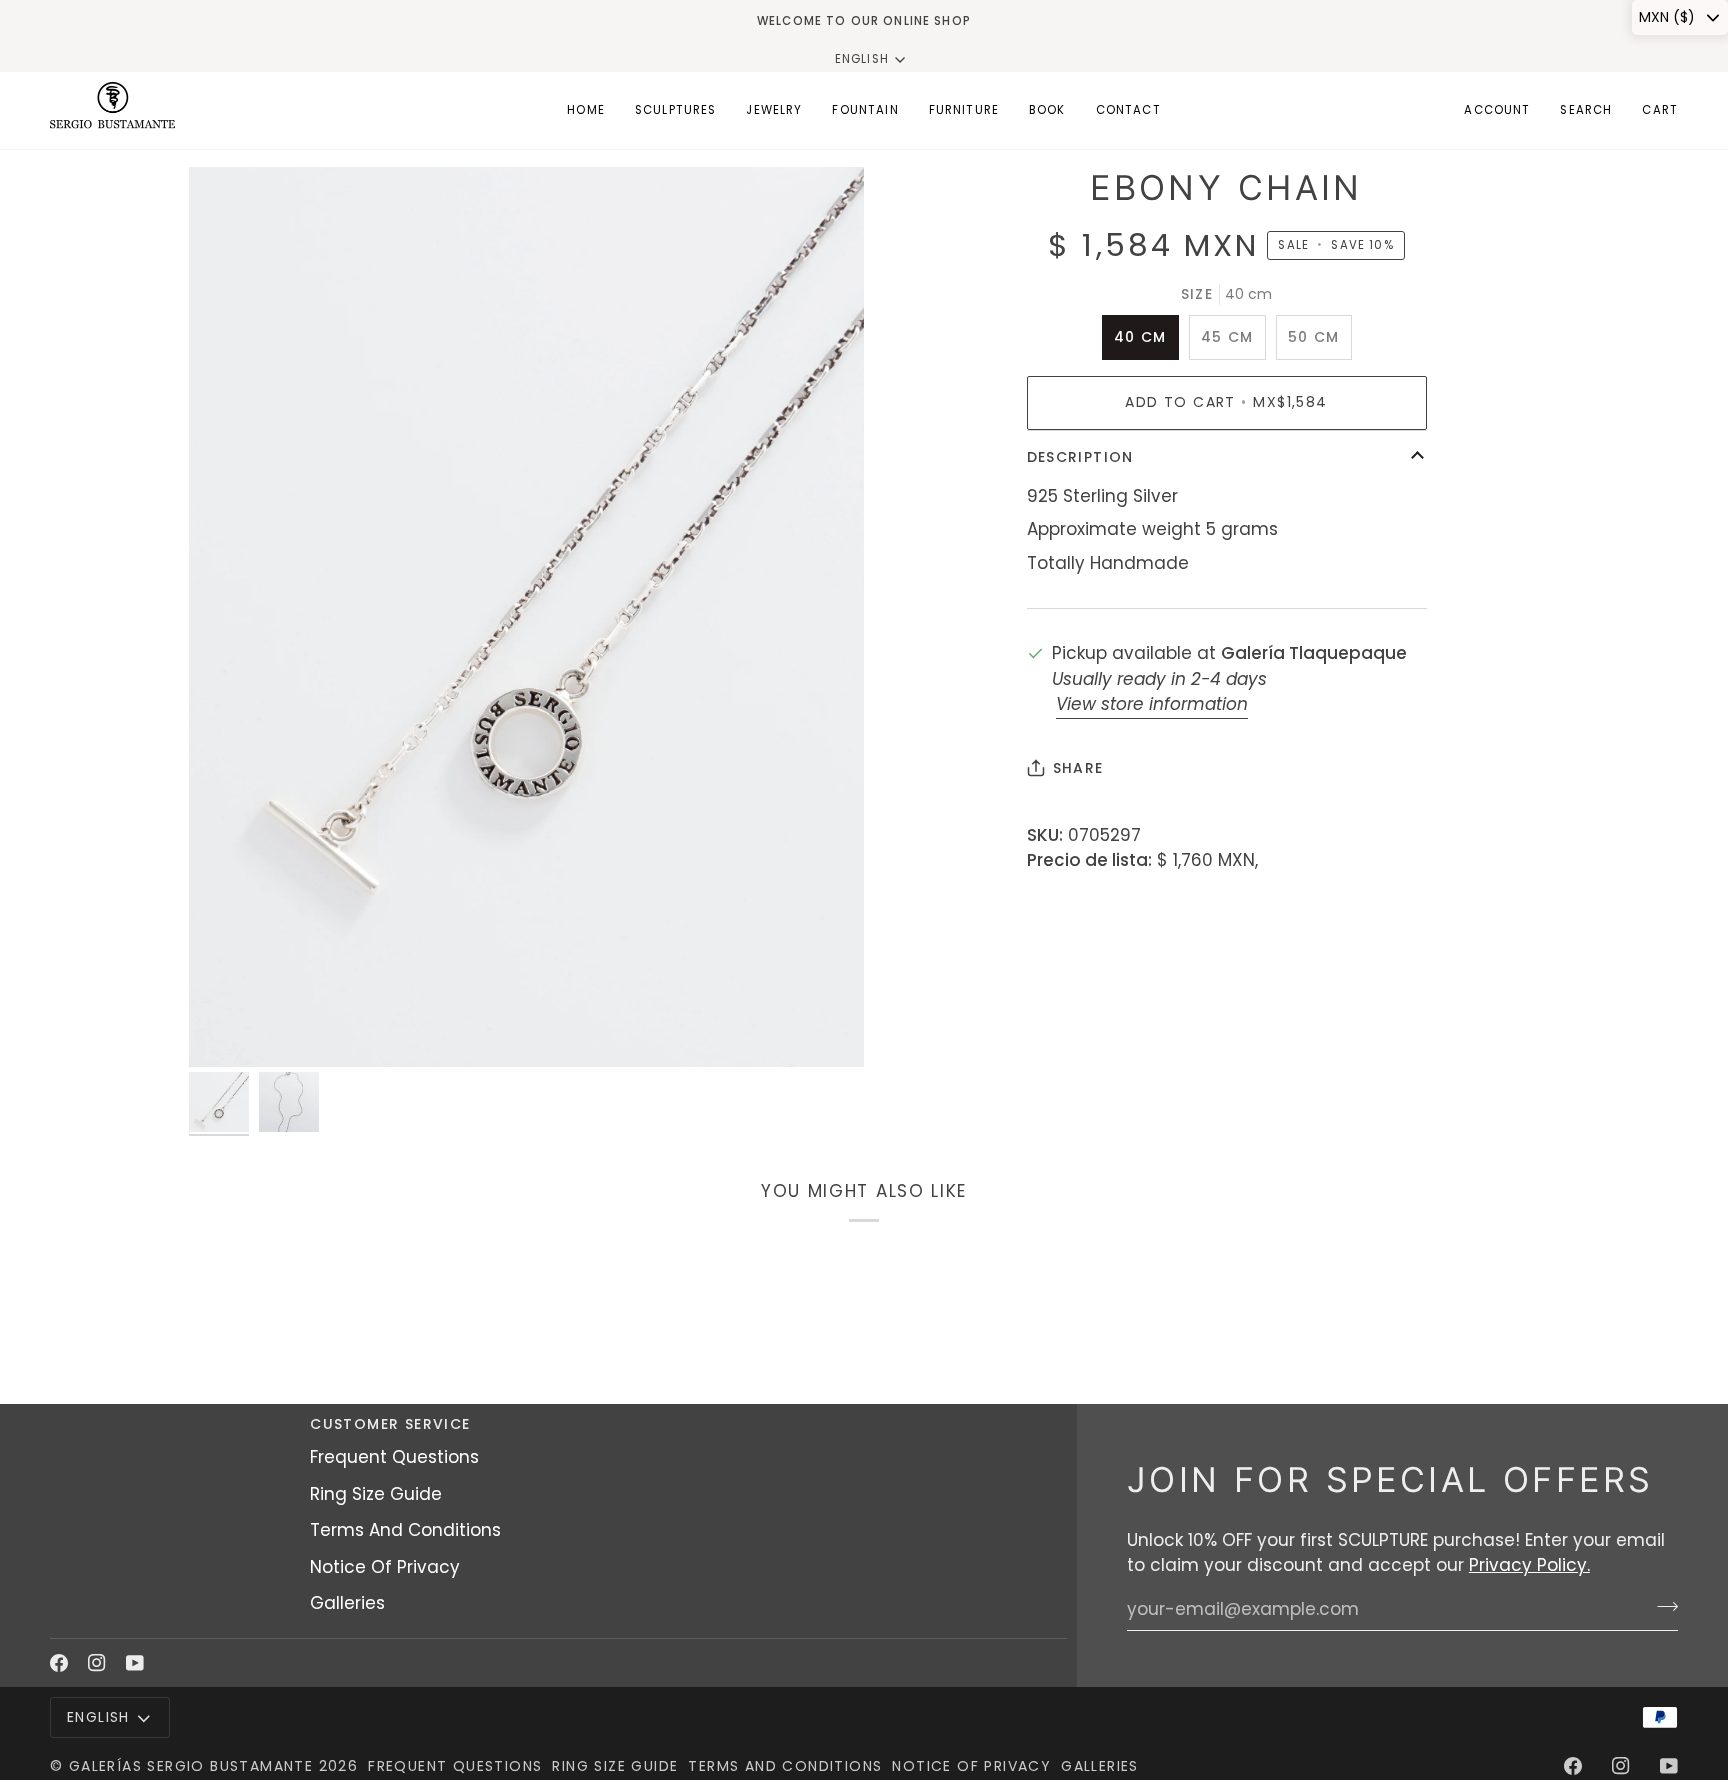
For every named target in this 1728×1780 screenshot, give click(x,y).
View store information (1152, 704)
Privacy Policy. (1529, 1565)
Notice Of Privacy (385, 1567)
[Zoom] (526, 617)
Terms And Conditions (405, 1530)
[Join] (1661, 1607)
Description (1080, 457)
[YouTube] (135, 1663)
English (862, 59)
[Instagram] (97, 1663)
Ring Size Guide (376, 1494)
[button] (676, 110)
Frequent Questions (394, 1457)
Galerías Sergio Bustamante (191, 1766)
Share (1078, 768)
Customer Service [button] (390, 1424)
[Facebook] (59, 1663)
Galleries (347, 1603)
